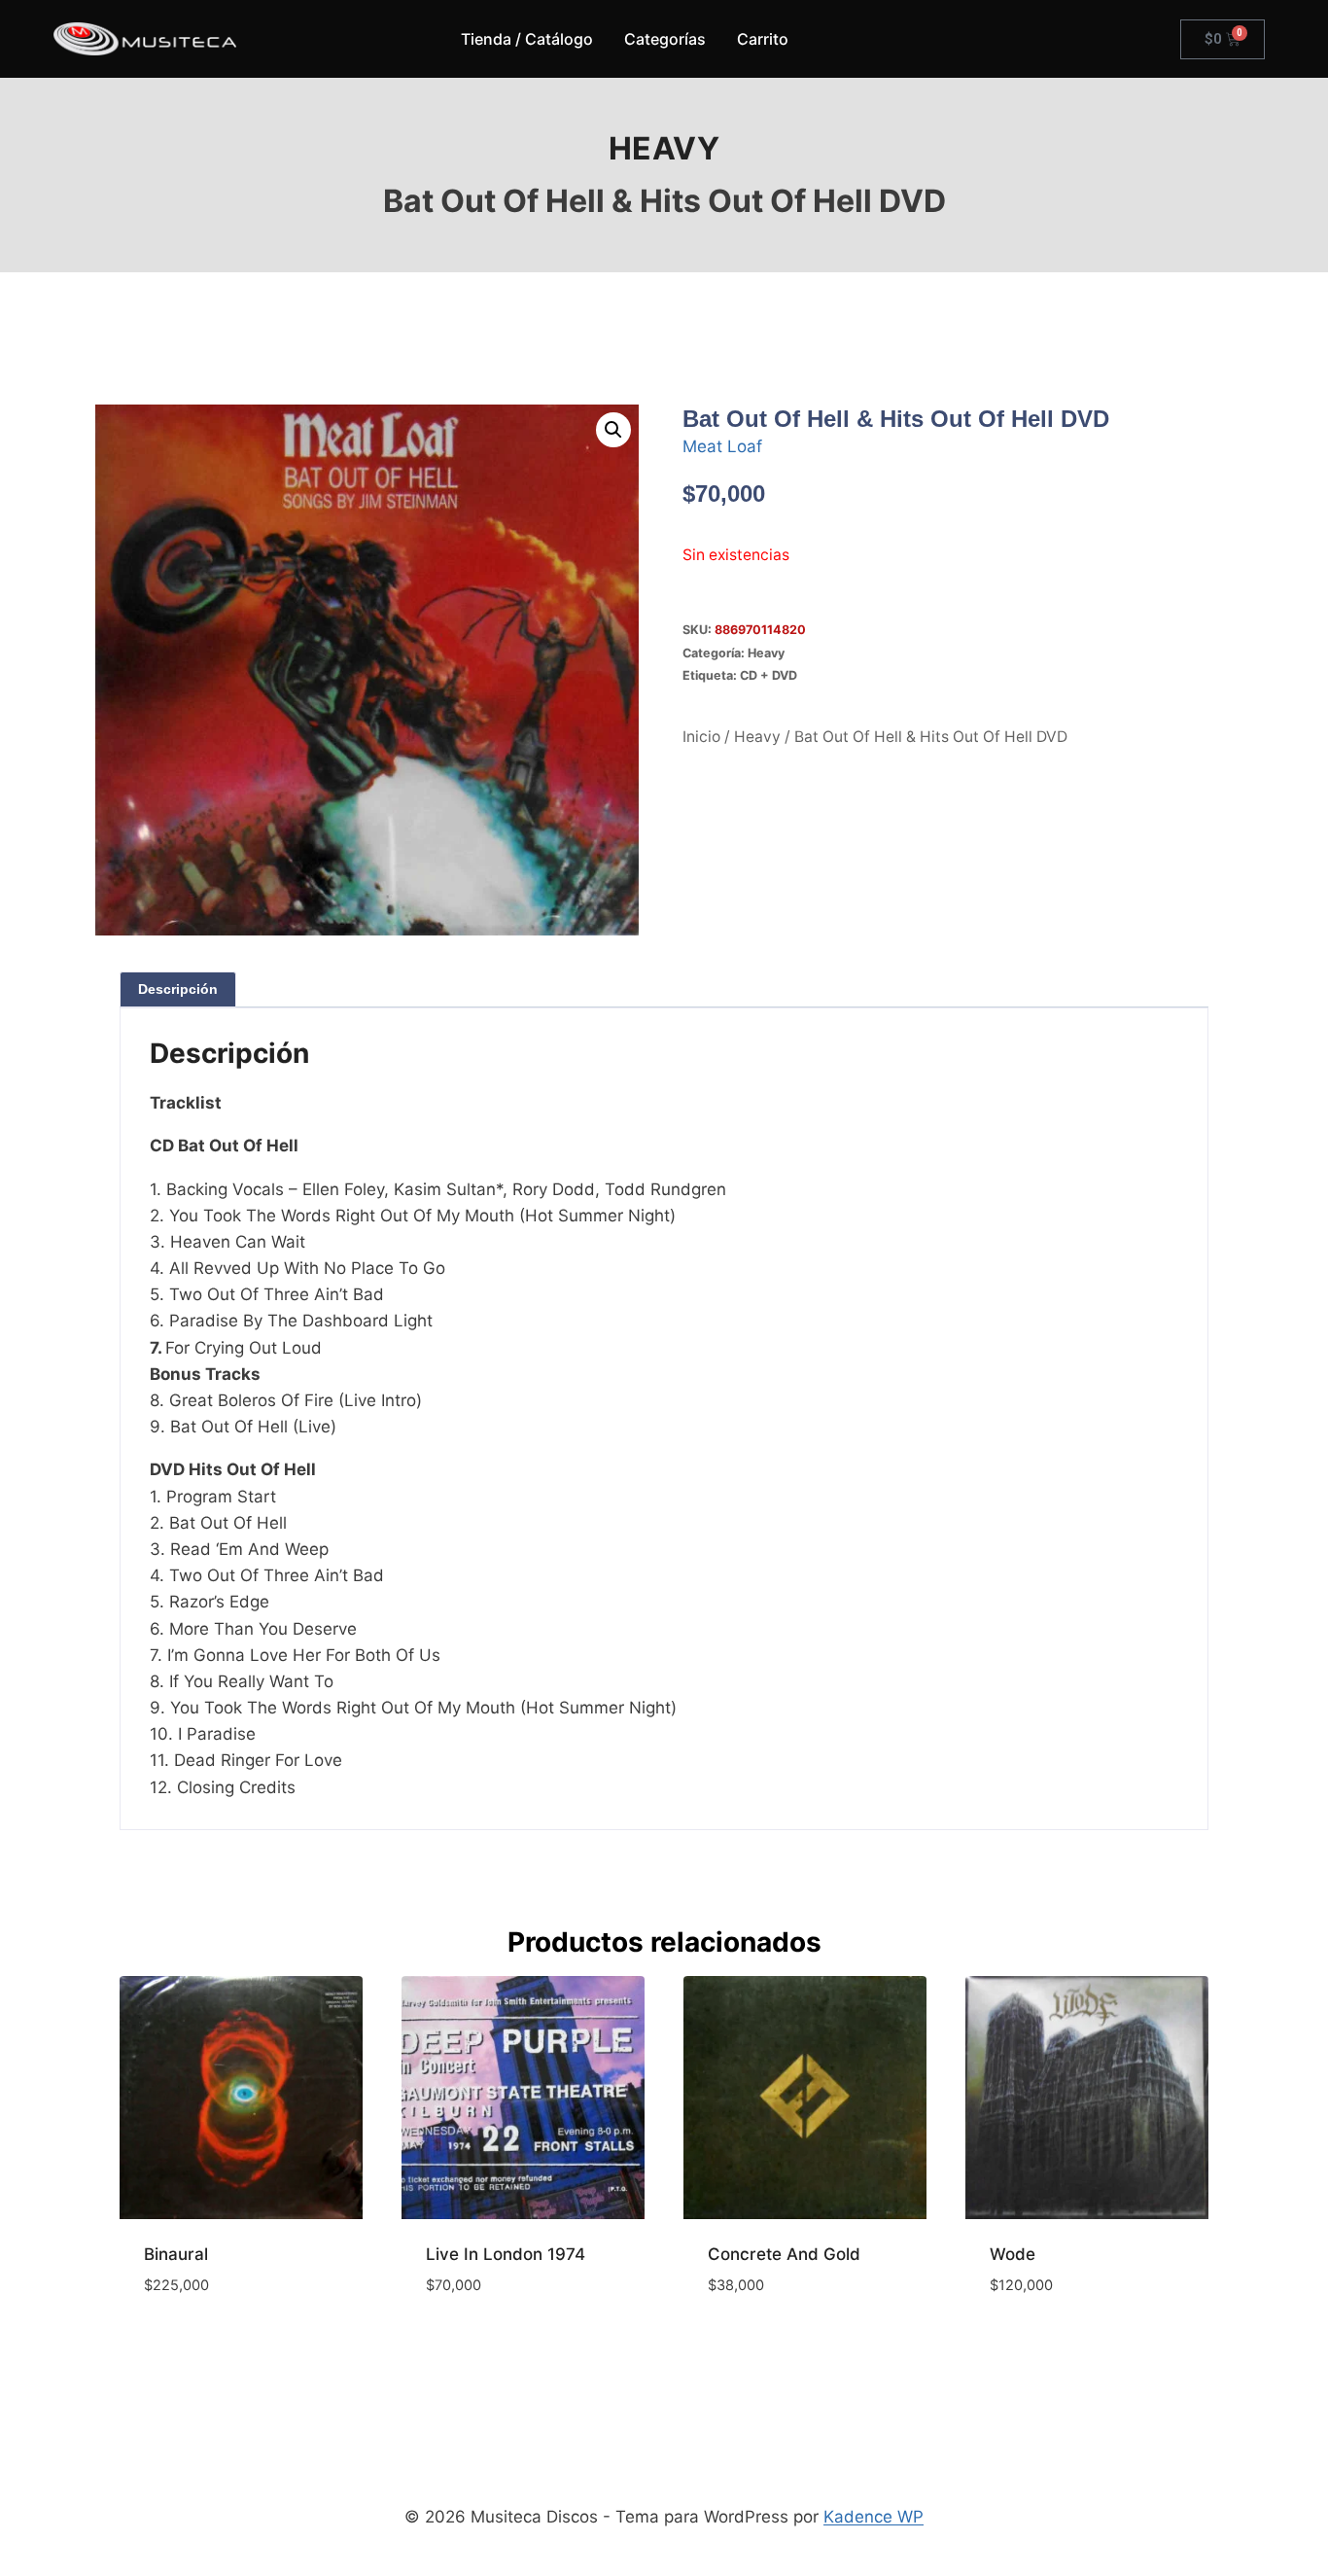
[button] (613, 430)
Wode (1013, 2254)
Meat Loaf (722, 446)
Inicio (701, 737)
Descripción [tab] (178, 989)
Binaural (176, 2254)
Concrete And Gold (784, 2254)
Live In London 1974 (506, 2254)
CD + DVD (769, 675)
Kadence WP (874, 2517)
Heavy (664, 148)
